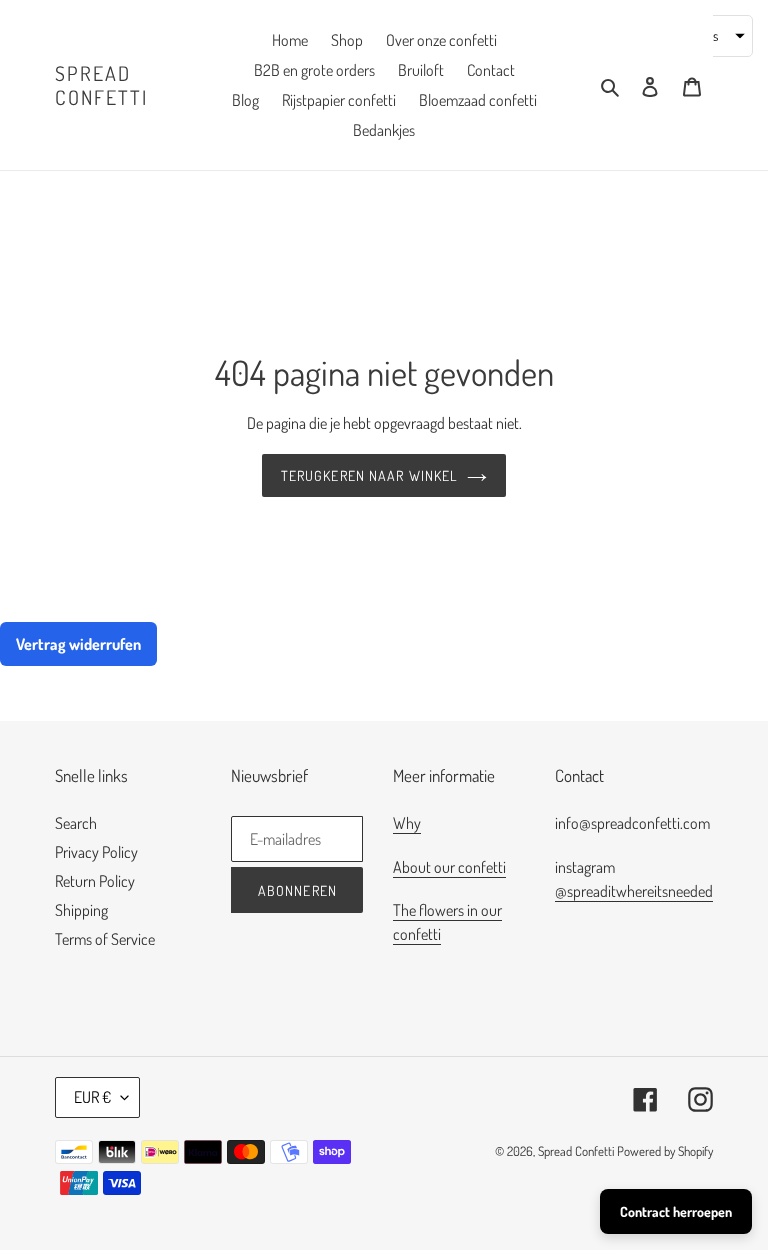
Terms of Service (105, 939)
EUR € (92, 1097)
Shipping (81, 910)
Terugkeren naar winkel (369, 475)
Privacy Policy (96, 852)
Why (407, 823)
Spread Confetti (101, 85)
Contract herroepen (676, 1211)
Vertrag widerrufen (78, 644)
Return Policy (95, 881)
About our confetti (449, 867)
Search (76, 823)
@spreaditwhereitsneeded (634, 891)
